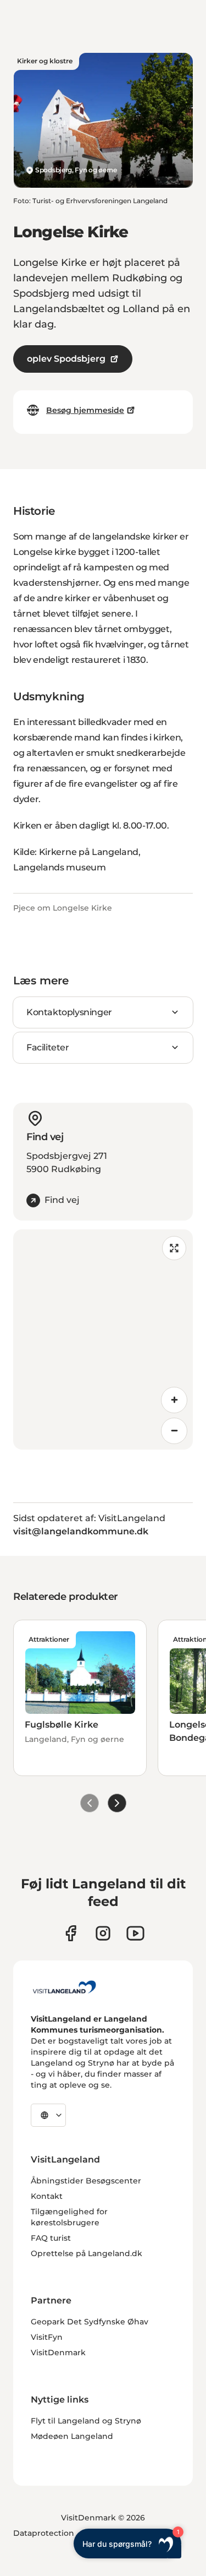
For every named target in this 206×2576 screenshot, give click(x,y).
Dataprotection (44, 2533)
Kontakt (47, 2196)
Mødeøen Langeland (72, 2436)
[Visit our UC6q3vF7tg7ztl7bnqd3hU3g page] (135, 1933)
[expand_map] (174, 1248)
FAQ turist (51, 2238)
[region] (103, 1339)
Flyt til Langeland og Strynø (86, 2421)
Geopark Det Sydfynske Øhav (90, 2322)
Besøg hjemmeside (85, 410)
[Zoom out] (174, 1431)
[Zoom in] (174, 1400)
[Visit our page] (71, 1933)
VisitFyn (47, 2337)
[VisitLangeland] (64, 1987)
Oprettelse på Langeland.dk (87, 2253)
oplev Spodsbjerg (66, 359)
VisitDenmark (58, 2352)
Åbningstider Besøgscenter (86, 2181)
